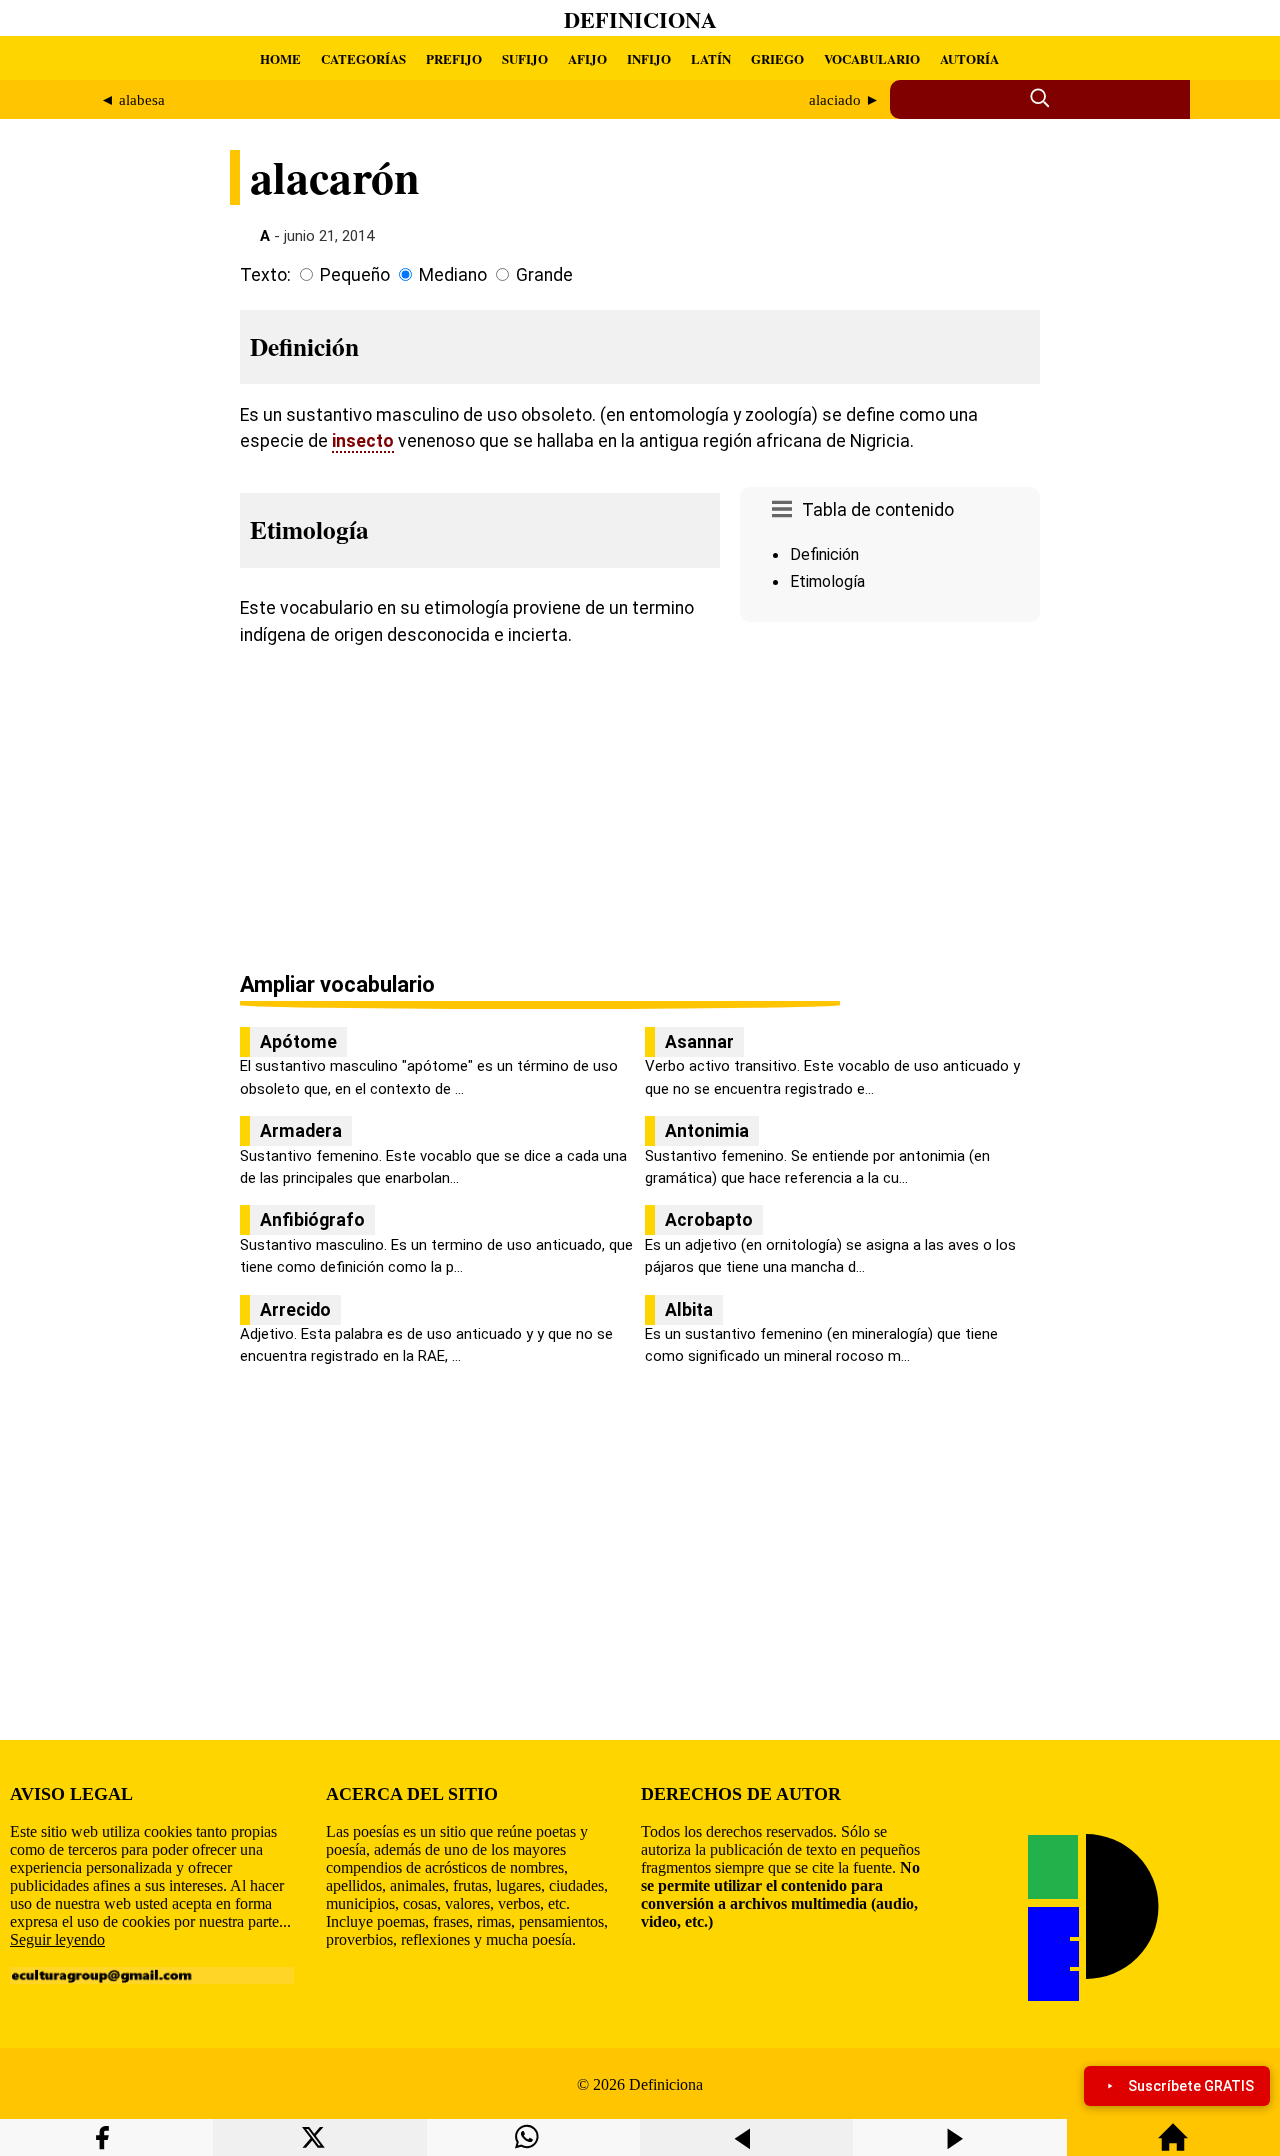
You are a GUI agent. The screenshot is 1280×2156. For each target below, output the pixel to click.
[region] (890, 799)
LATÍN (711, 58)
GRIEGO (777, 58)
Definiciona (640, 19)
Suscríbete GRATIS (1191, 2086)
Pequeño (355, 275)
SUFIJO (525, 58)
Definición (824, 554)
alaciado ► (844, 100)
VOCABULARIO (872, 58)
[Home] (1173, 2146)
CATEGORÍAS (363, 58)
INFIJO (649, 58)
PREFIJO (454, 58)
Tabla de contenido (878, 510)
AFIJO (587, 58)
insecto (363, 441)
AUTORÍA (969, 58)
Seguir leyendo (57, 1939)
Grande (544, 275)
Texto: (265, 275)
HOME (280, 58)
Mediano (453, 275)
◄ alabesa (132, 100)
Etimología (827, 581)
